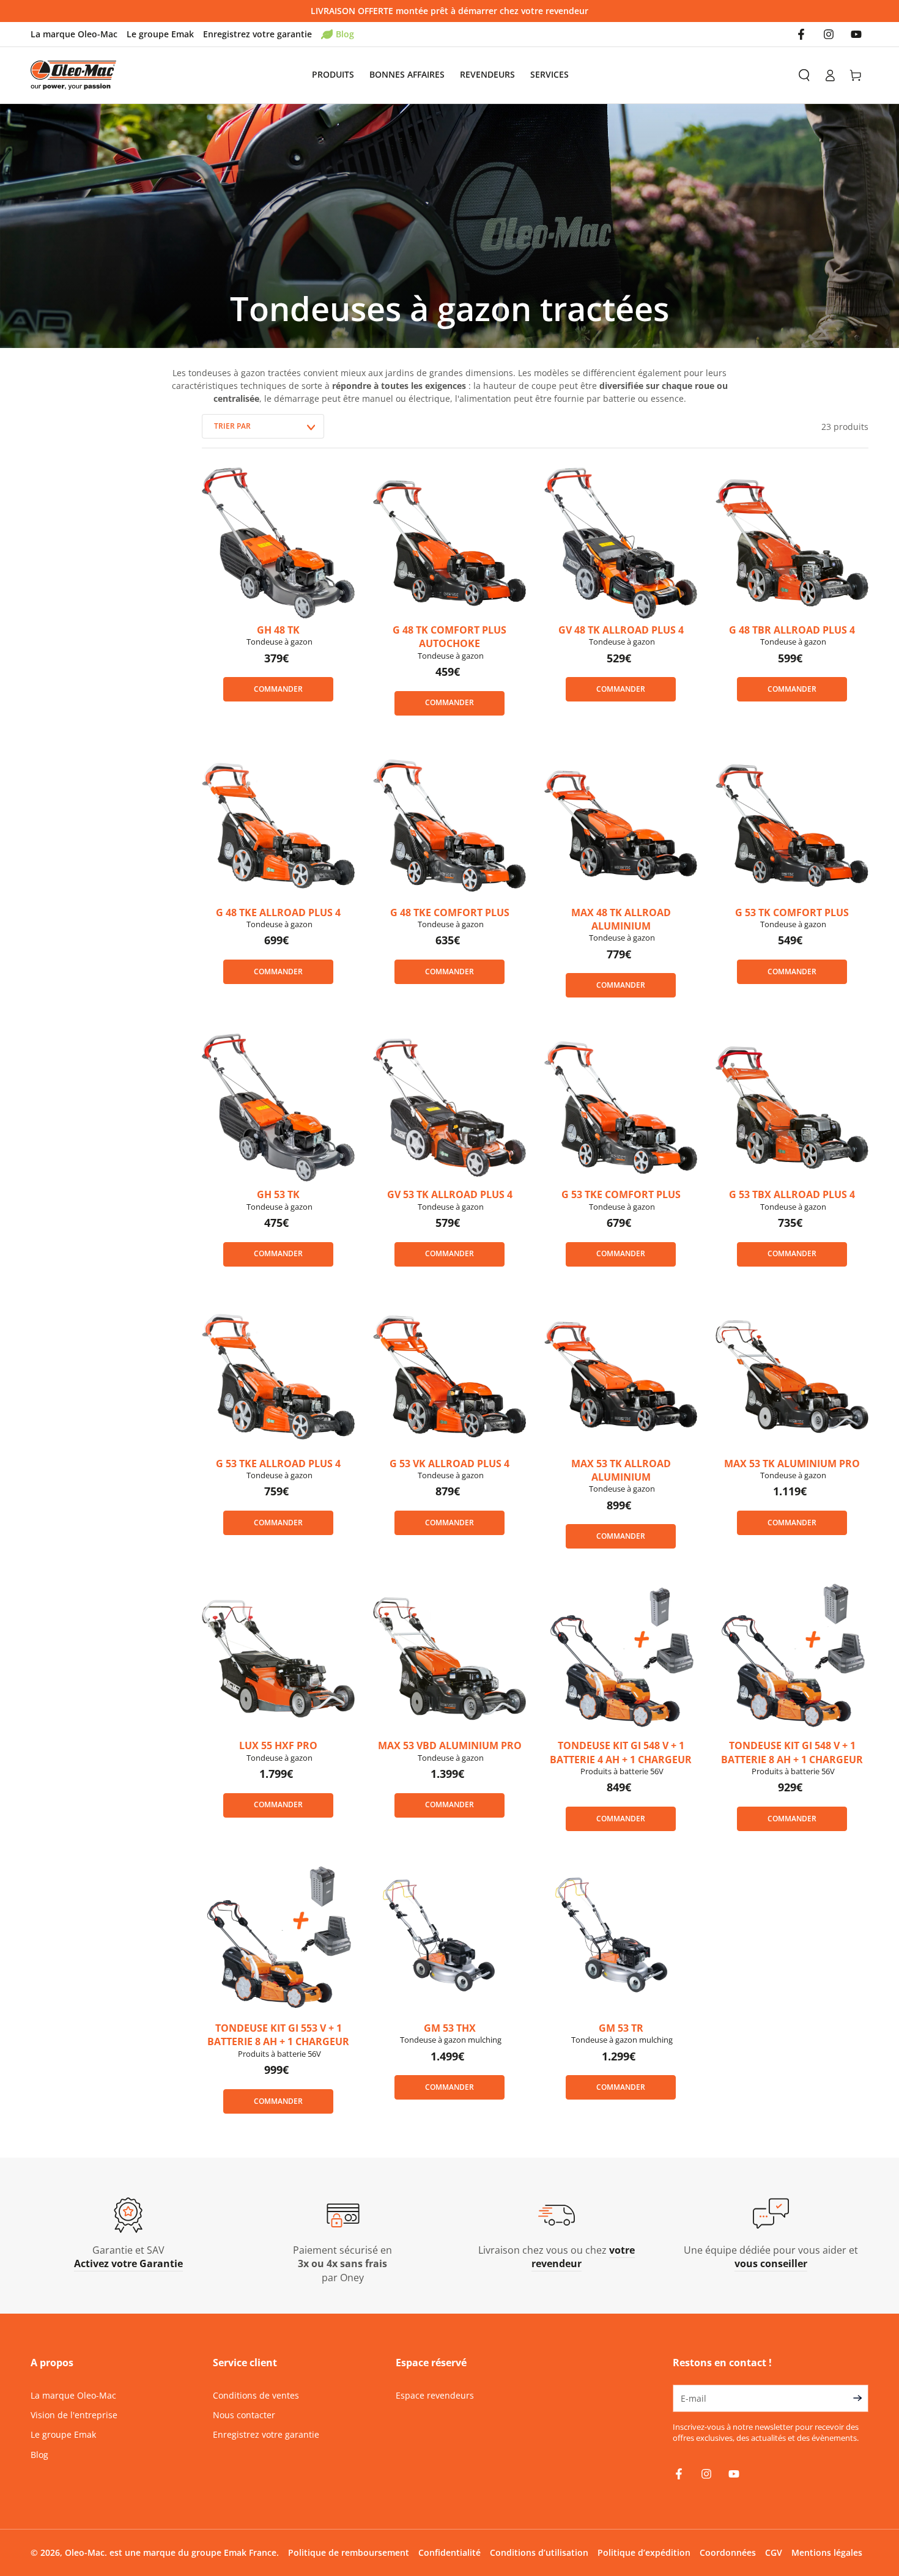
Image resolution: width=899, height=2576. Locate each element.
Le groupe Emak (160, 34)
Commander (278, 689)
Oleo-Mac (85, 2552)
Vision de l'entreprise (74, 2415)
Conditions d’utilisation (539, 2552)
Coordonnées (728, 2552)
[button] (804, 75)
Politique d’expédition (644, 2552)
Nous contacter (244, 2415)
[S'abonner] (860, 2398)
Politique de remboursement (349, 2552)
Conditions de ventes (256, 2395)
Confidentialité (449, 2552)
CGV (774, 2552)
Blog (345, 34)
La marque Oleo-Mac (74, 34)
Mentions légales (827, 2552)
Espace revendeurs (435, 2395)
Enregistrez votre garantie (257, 34)
